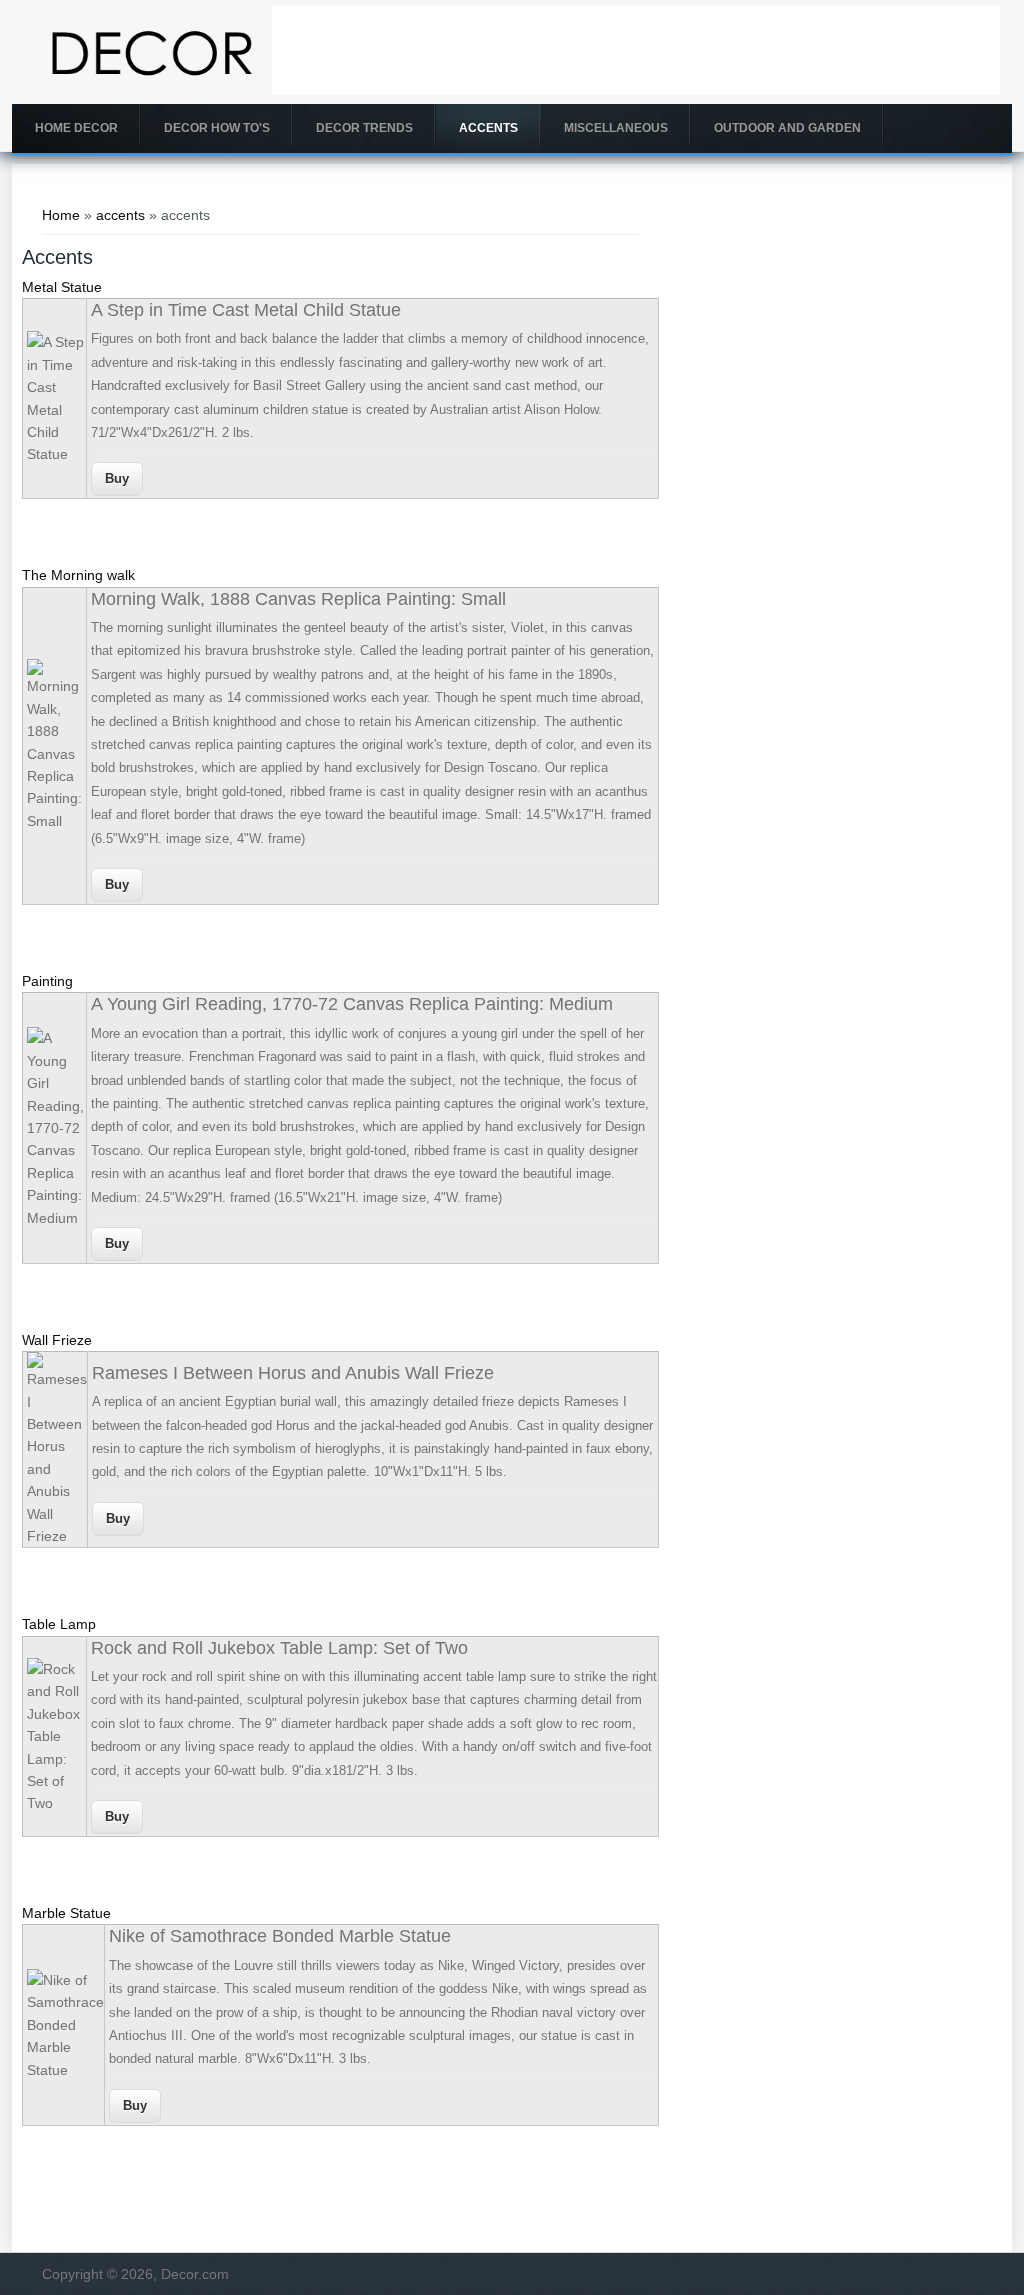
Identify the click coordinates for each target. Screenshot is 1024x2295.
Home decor (76, 128)
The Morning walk (78, 575)
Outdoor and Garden (787, 128)
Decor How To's (217, 128)
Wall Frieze (57, 1340)
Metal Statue (62, 287)
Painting (47, 981)
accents (120, 215)
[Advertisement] (636, 50)
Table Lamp (59, 1624)
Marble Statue (66, 1913)
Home (61, 215)
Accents (488, 128)
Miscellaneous (616, 128)
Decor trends (364, 128)
